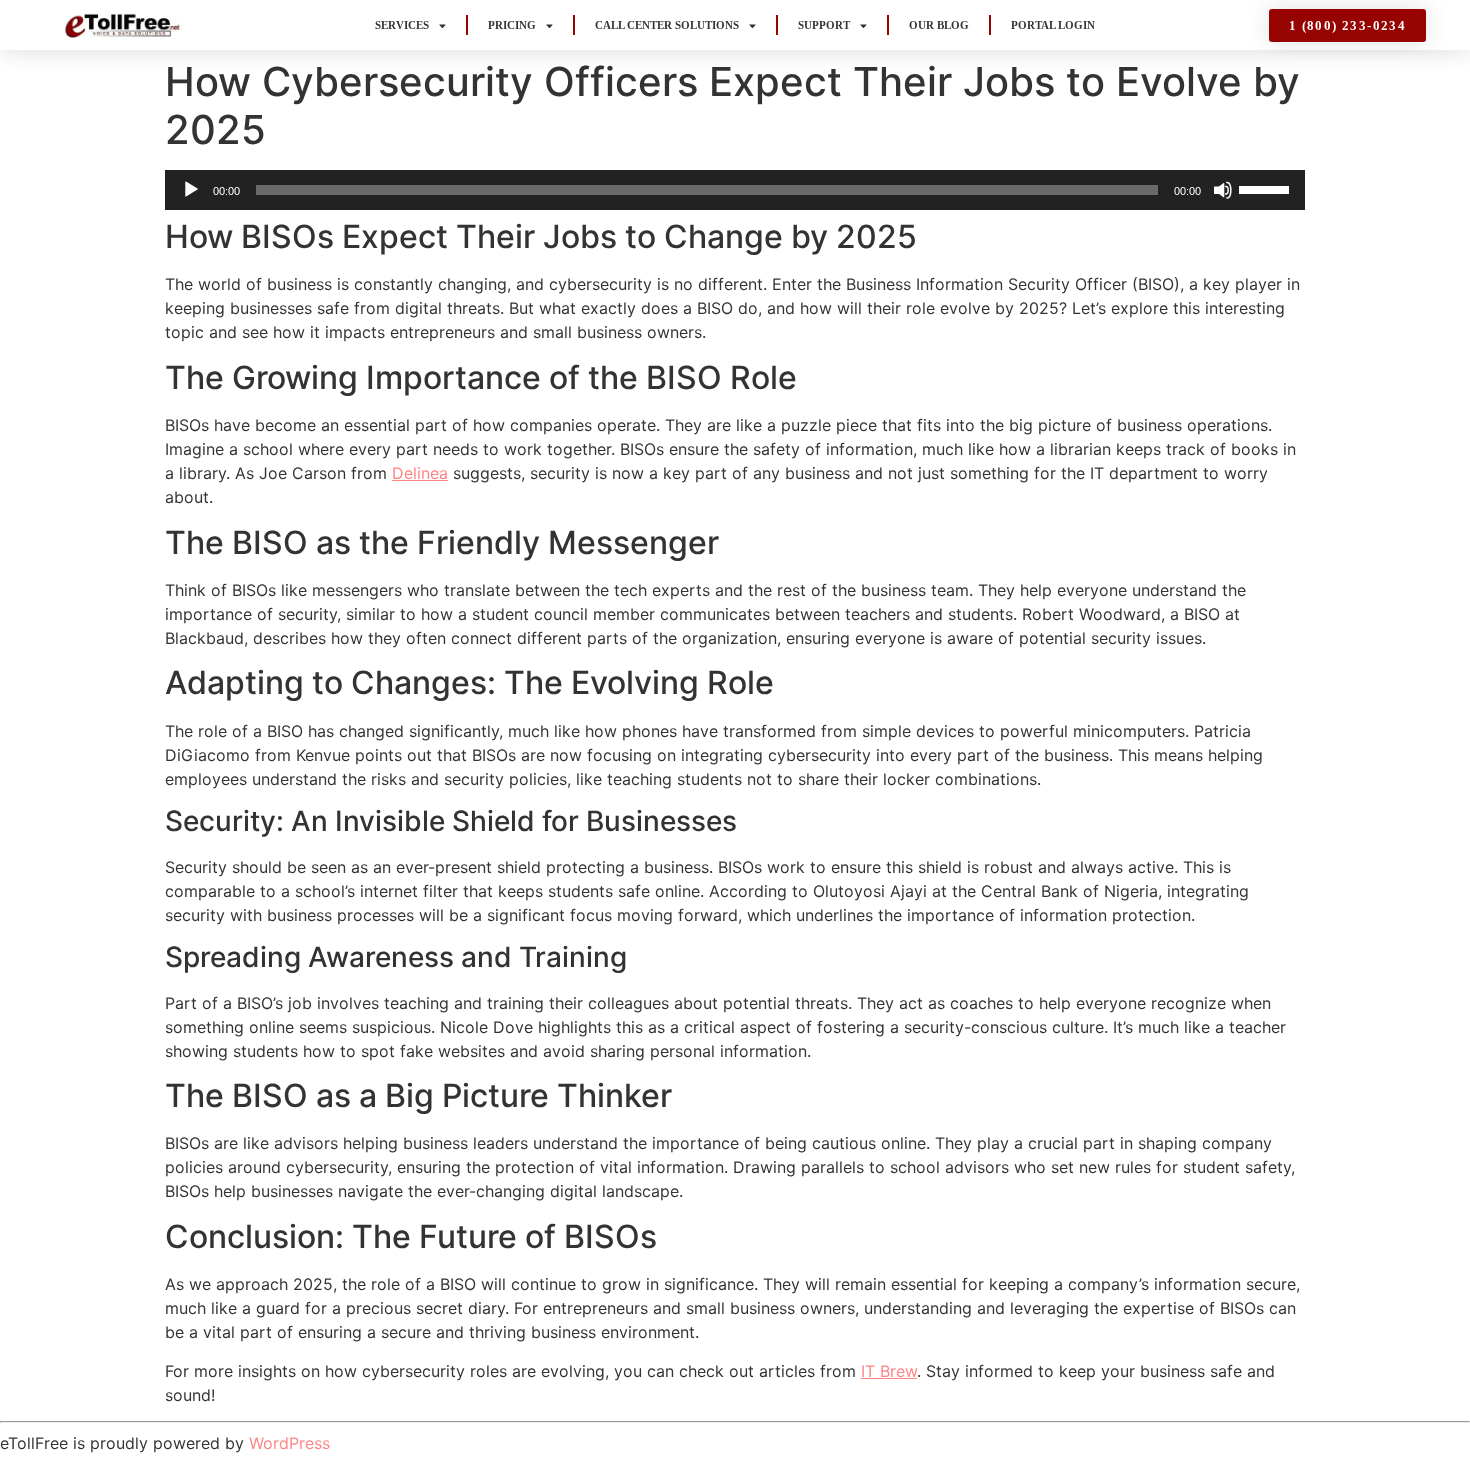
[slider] (1267, 188)
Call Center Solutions (667, 25)
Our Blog (939, 25)
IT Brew (889, 1371)
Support (824, 25)
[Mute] (1223, 190)
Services (402, 25)
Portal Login (1053, 25)
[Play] (191, 190)
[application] (735, 190)
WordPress (289, 1443)
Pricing (512, 25)
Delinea (420, 473)
